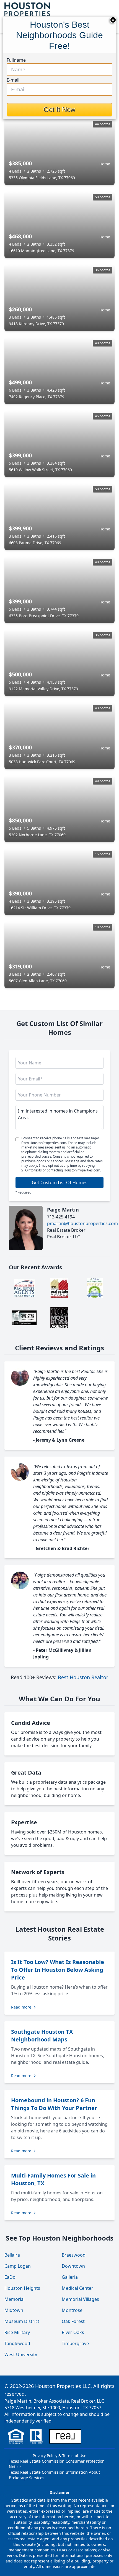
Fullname (16, 60)
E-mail (13, 80)
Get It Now (59, 110)
